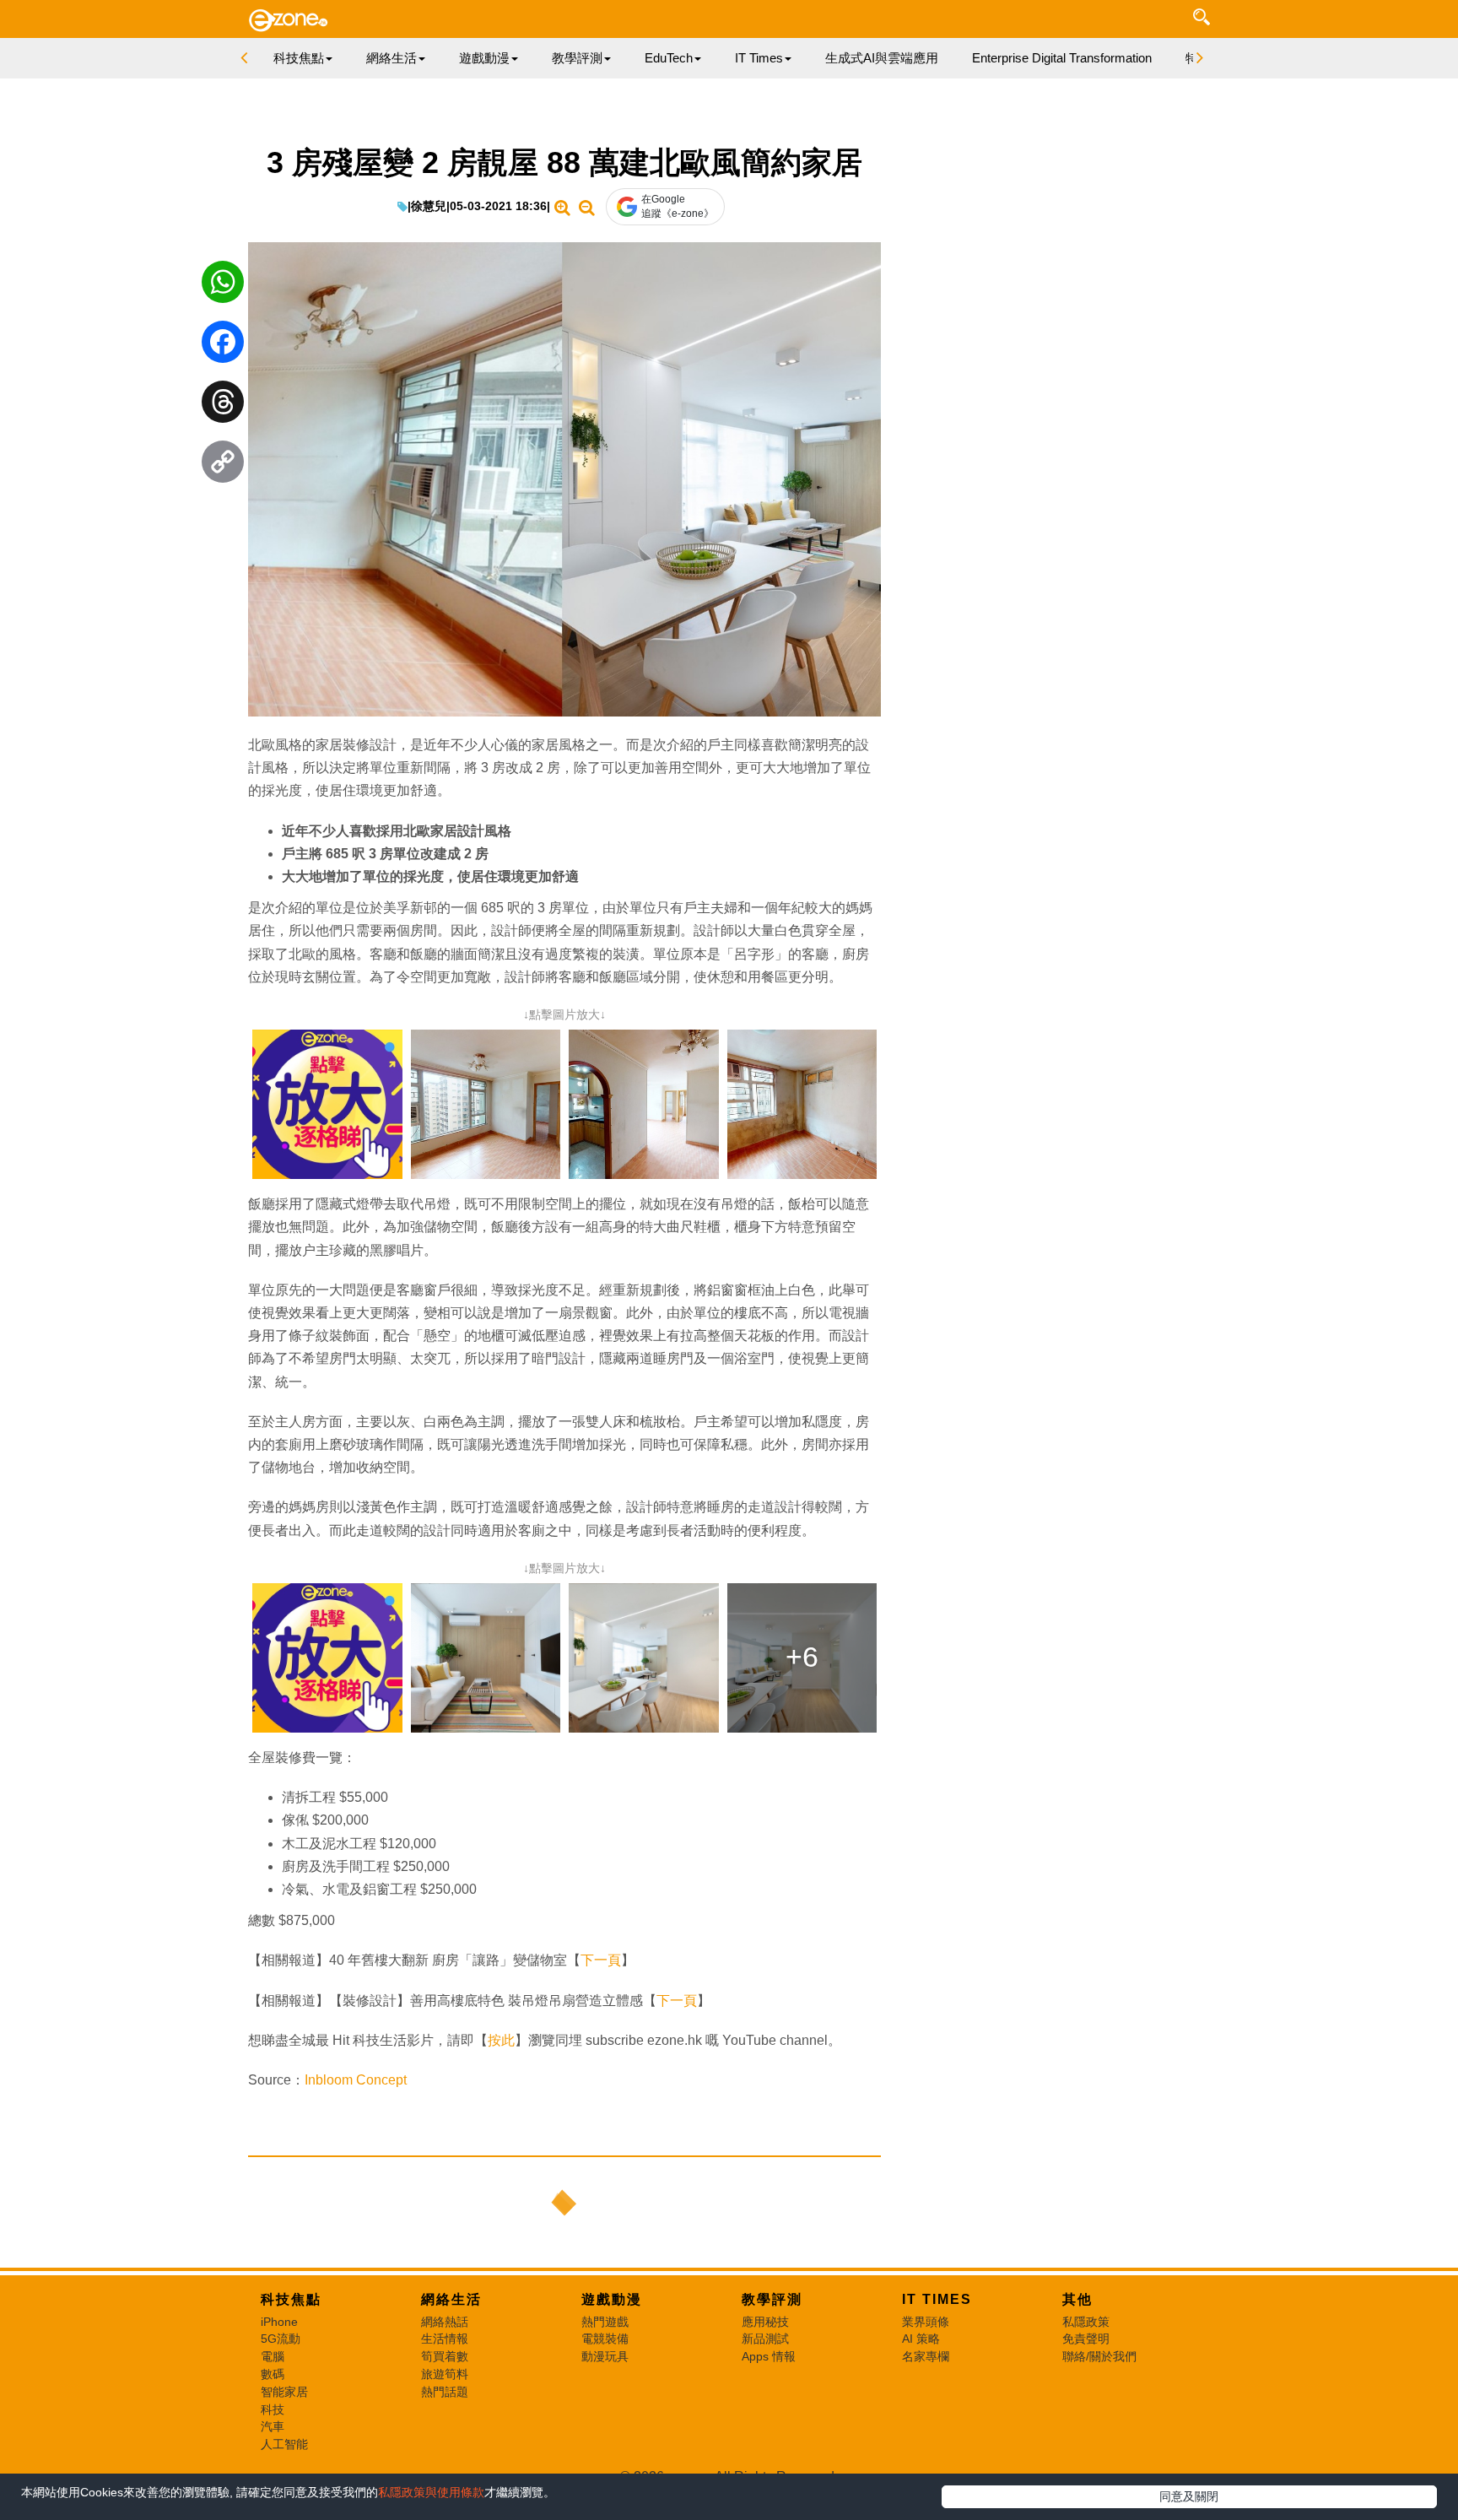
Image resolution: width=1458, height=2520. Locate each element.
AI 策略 (921, 2339)
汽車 (273, 2426)
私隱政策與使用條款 (431, 2492)
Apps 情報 (769, 2356)
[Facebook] (223, 346)
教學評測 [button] (577, 58)
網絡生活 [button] (391, 58)
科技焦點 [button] (299, 58)
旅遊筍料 (445, 2374)
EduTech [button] (669, 58)
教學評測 (772, 2299)
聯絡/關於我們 (1099, 2356)
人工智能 (284, 2444)
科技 (273, 2409)
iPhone (279, 2322)
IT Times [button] (759, 58)
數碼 (273, 2374)
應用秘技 (765, 2322)
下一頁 (601, 1960)
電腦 (273, 2356)
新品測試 (765, 2339)
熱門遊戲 (605, 2322)
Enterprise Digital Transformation (1062, 58)
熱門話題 (445, 2392)
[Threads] (223, 406)
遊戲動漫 (612, 2299)
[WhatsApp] (223, 286)
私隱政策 (1086, 2322)
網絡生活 (451, 2299)
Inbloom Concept (357, 2080)
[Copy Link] (223, 466)
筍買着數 (445, 2356)
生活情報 (445, 2339)
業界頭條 (926, 2322)
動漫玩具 (605, 2356)
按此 (501, 2040)
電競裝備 (605, 2339)
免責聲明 (1086, 2339)
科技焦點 (291, 2299)
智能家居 (284, 2392)
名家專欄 (926, 2356)
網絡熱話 (445, 2322)
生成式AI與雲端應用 (882, 58)
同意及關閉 (1189, 2496)
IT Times (937, 2299)
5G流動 (281, 2339)
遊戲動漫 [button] (484, 58)
